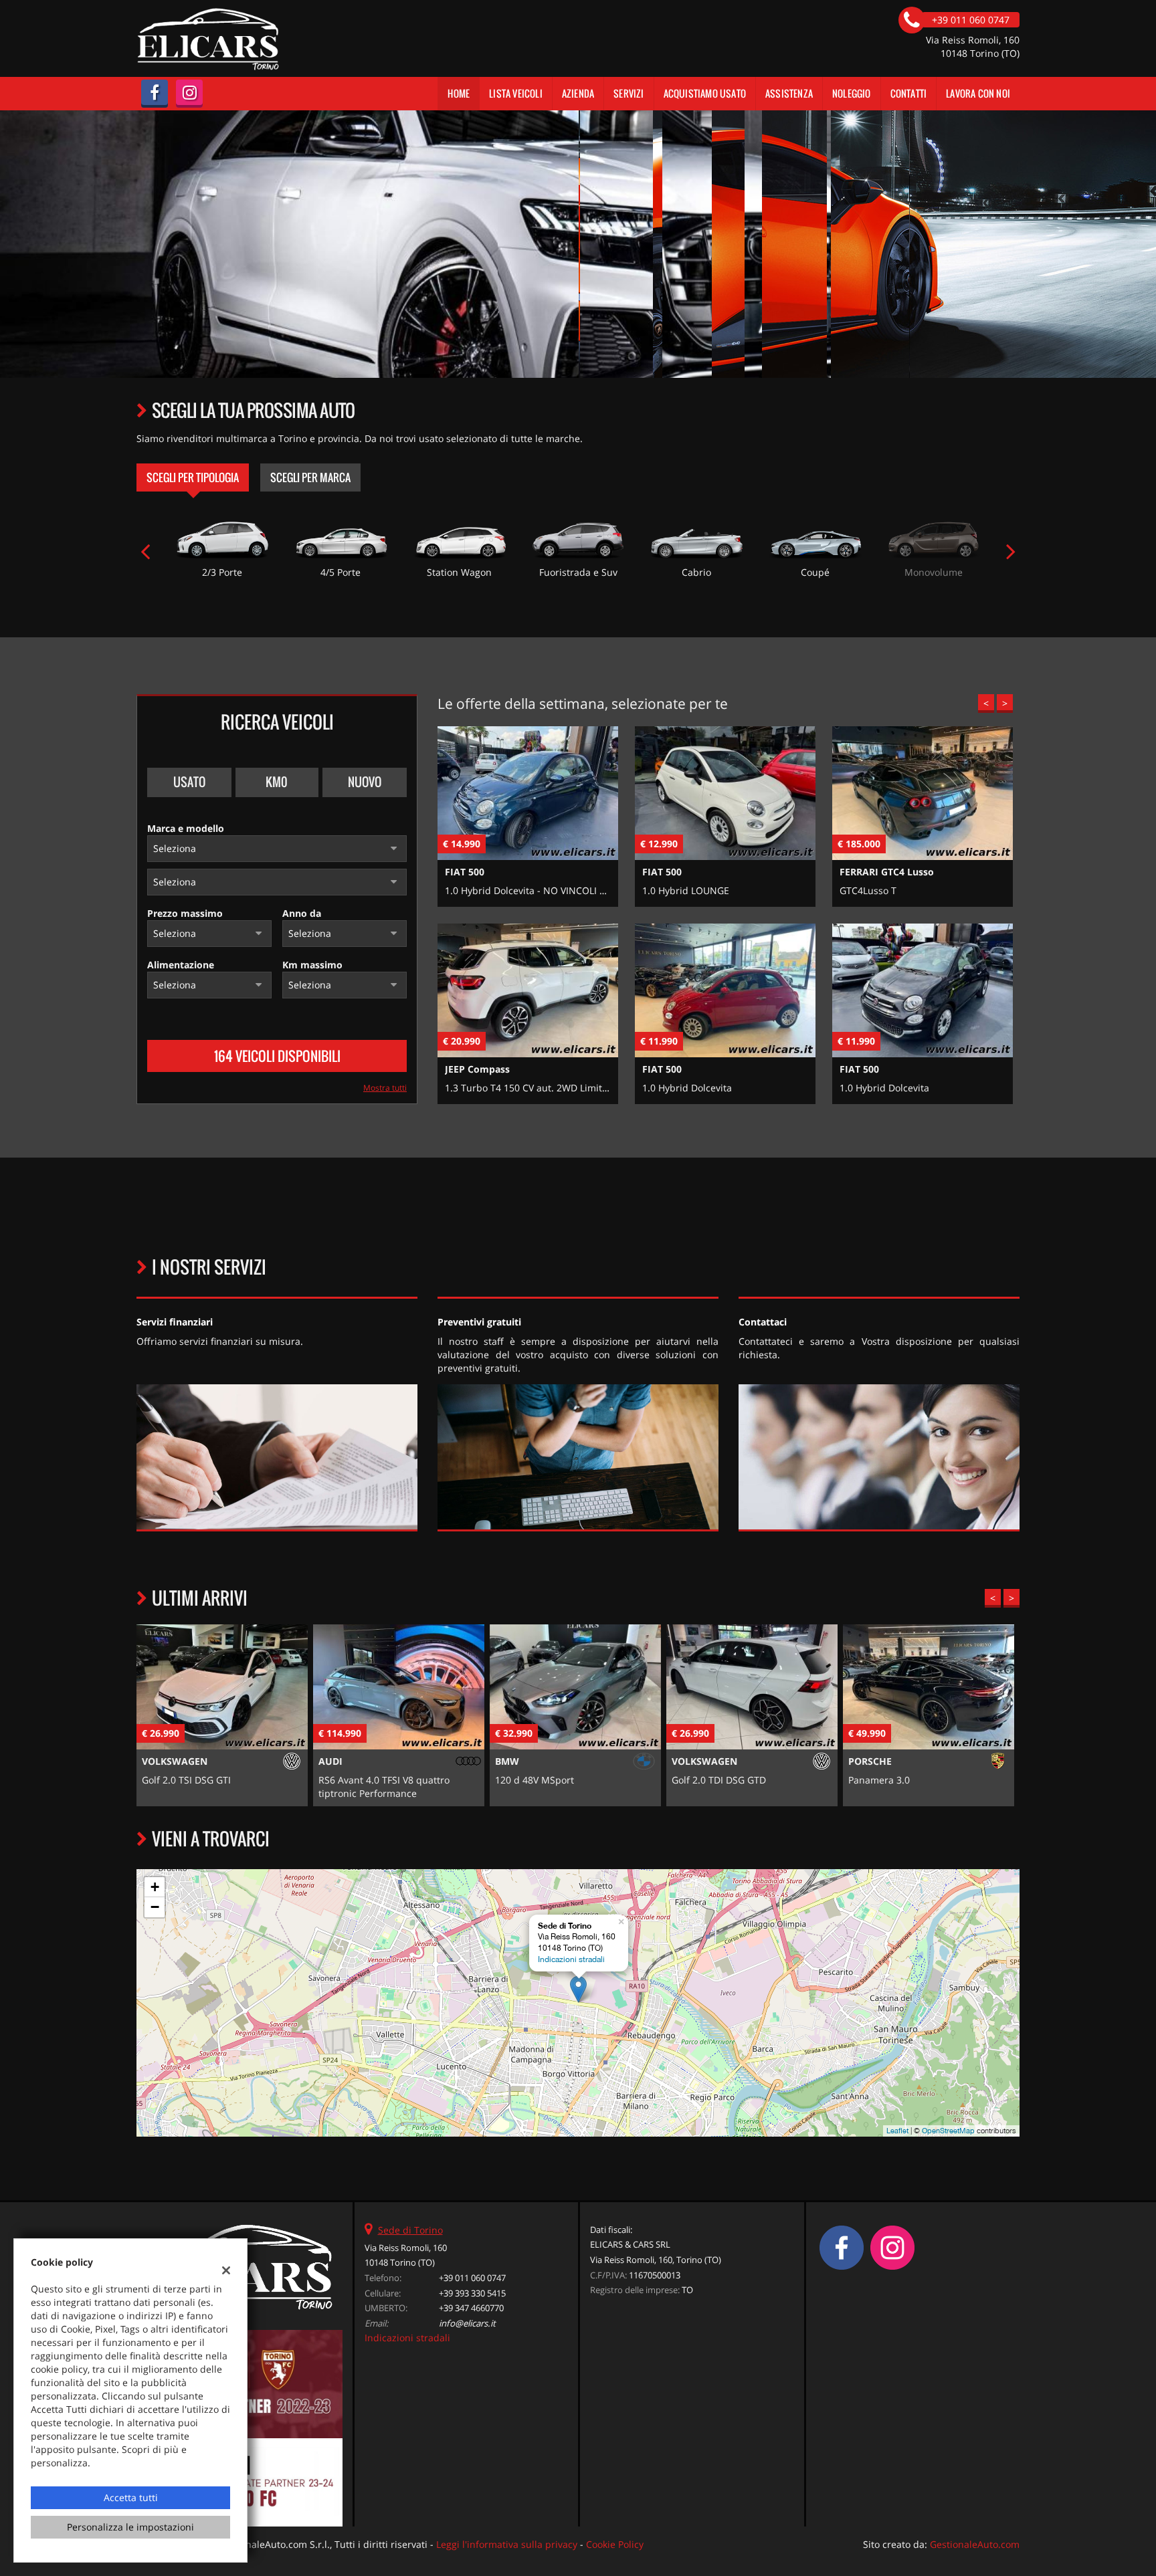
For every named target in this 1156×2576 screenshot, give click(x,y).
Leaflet (897, 2131)
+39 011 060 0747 (472, 2278)
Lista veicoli (516, 93)
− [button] (155, 1907)
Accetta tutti (131, 2497)
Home (459, 93)
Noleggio (852, 93)
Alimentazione (181, 965)
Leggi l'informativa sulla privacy (507, 2544)
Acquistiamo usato (705, 93)
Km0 (277, 782)
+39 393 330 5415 (472, 2293)
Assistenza (789, 93)
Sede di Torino (410, 2230)
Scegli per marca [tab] (310, 477)
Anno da (302, 913)
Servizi (629, 93)
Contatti (909, 93)
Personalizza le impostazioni (130, 2527)
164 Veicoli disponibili (277, 1056)
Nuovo (365, 782)
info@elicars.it (467, 2323)
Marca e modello (186, 828)
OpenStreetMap (948, 2131)
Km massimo (312, 965)
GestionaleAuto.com (975, 2544)
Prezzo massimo (185, 913)
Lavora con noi (978, 93)
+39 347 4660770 (471, 2308)
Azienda (578, 93)
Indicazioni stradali (571, 1959)
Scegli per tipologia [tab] (193, 477)
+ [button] (155, 1887)
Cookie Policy (615, 2544)
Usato (189, 782)
